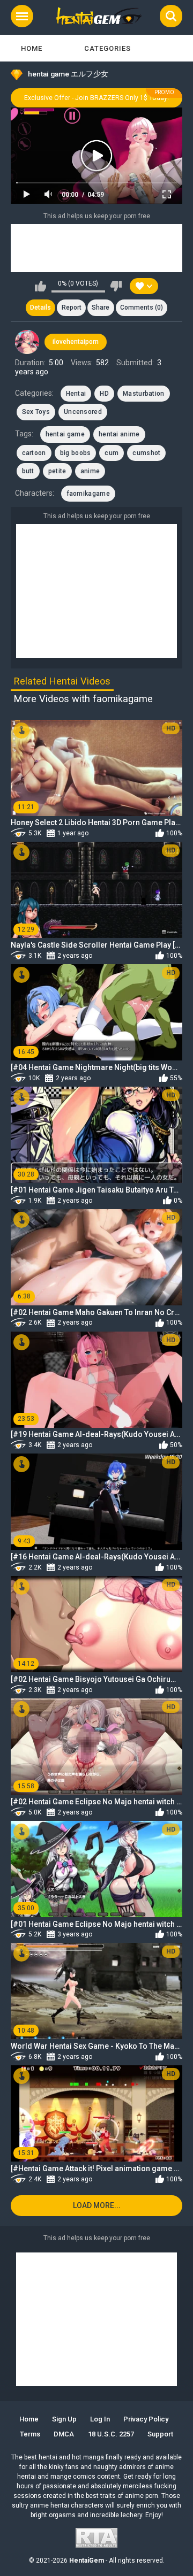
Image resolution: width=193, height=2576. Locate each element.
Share (101, 307)
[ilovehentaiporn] (27, 342)
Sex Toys (36, 412)
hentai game (65, 434)
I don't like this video (116, 286)
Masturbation (144, 394)
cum (112, 453)
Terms (30, 2434)
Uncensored (83, 412)
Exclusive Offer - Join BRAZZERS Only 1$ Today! (96, 98)
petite (57, 471)
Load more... (97, 2205)
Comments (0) (142, 307)
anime (90, 471)
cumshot (146, 453)
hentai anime (119, 434)
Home (32, 48)
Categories (107, 48)
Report (72, 307)
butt (28, 471)
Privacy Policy (146, 2419)
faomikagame (88, 494)
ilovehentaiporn (76, 342)
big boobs (76, 453)
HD (104, 394)
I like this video (40, 286)
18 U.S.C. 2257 (111, 2434)
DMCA (64, 2434)
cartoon (34, 453)
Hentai (76, 394)
